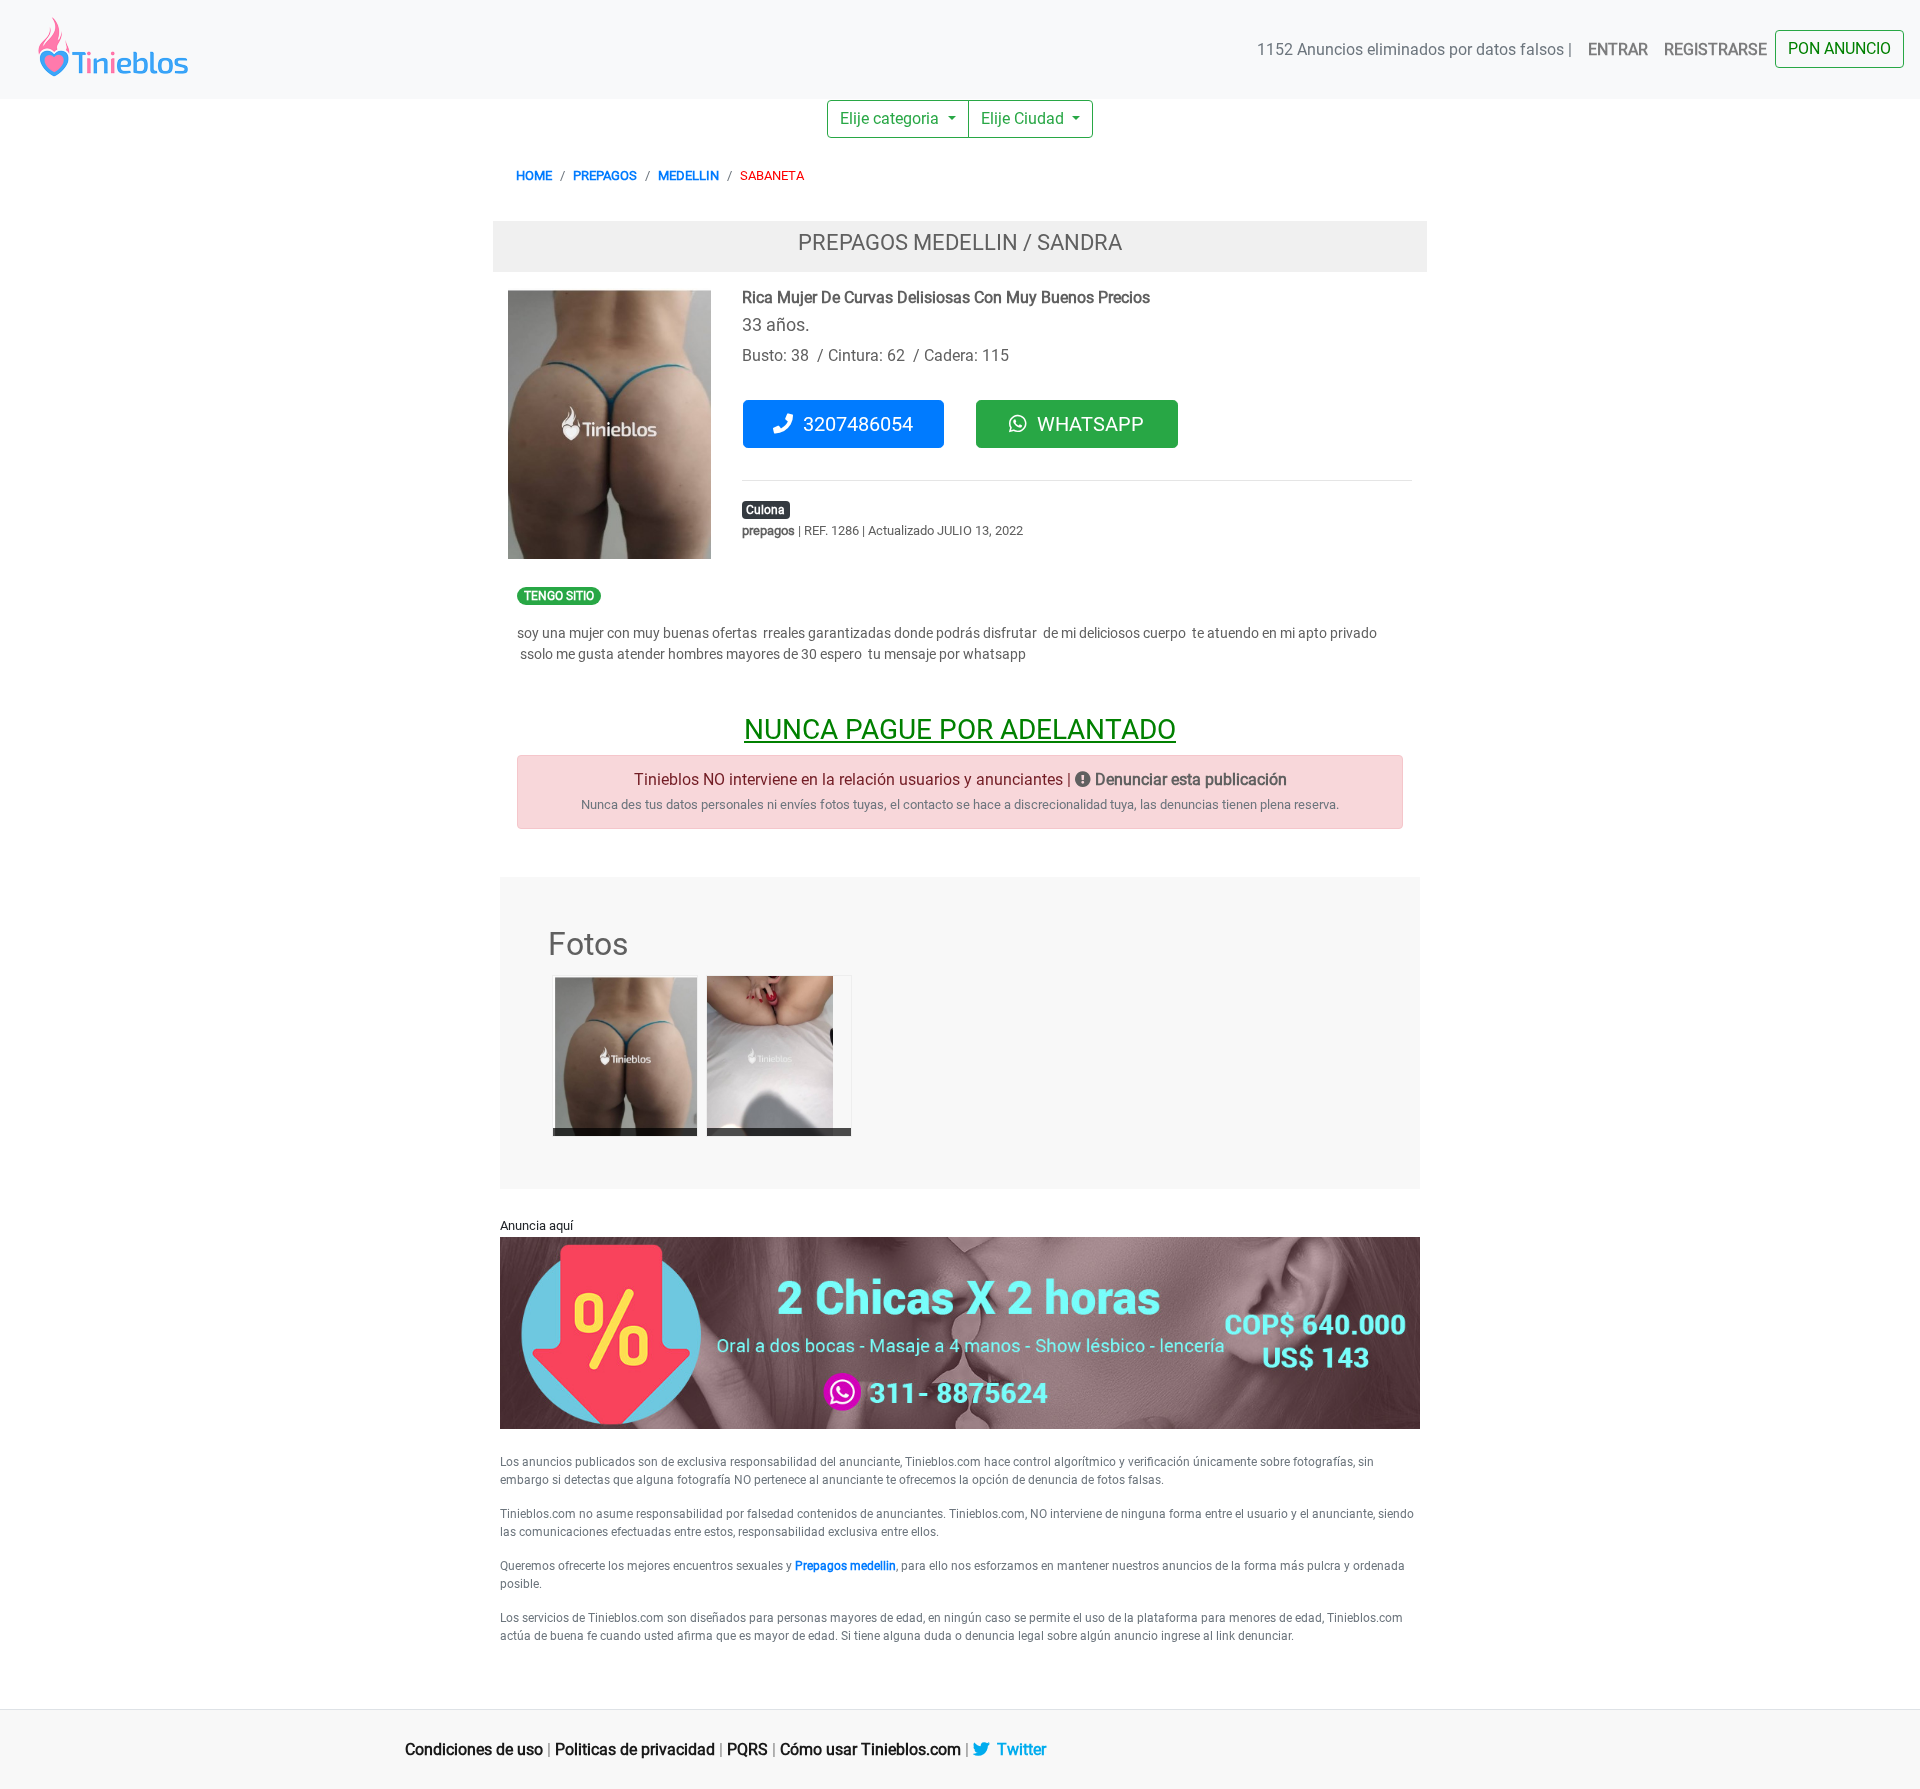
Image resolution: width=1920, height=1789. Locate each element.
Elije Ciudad (1024, 118)
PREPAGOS (605, 175)
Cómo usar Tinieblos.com (870, 1749)
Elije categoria (891, 118)
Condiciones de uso (474, 1749)
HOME (534, 175)
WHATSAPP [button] (1085, 424)
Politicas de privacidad (635, 1749)
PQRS (747, 1749)
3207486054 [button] (853, 424)
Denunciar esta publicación (1189, 779)
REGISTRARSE (1715, 49)
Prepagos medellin (845, 1566)
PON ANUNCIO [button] (1839, 48)
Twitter (1017, 1749)
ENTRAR (1618, 49)
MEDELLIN (688, 175)
